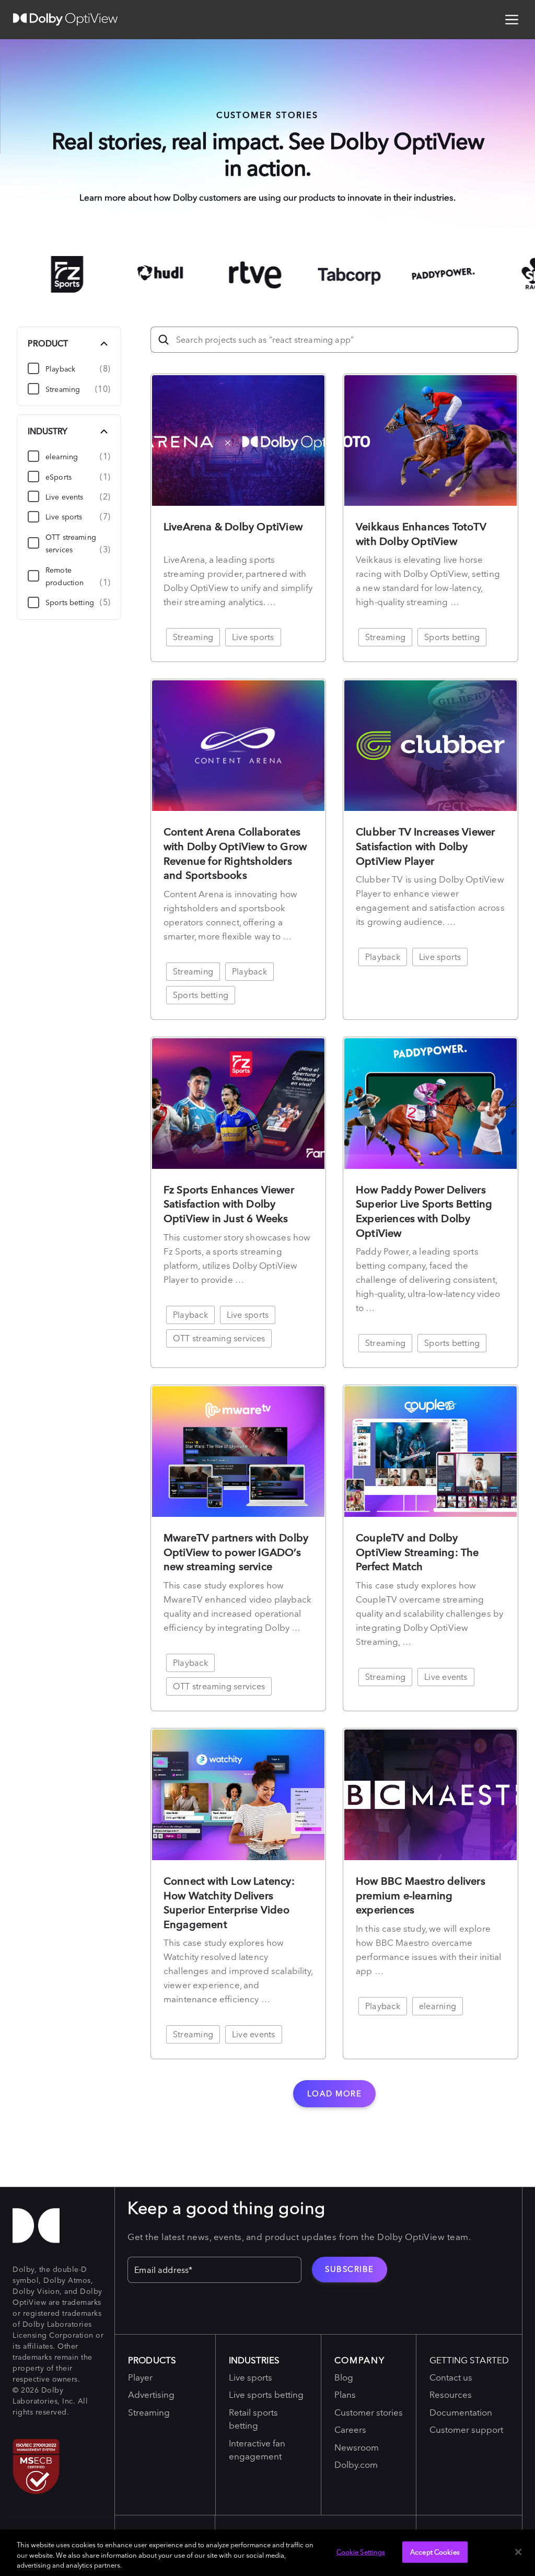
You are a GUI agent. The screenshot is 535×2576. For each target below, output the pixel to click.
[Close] (518, 2552)
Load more (335, 2093)
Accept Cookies (435, 2551)
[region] (267, 2553)
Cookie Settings (361, 2551)
